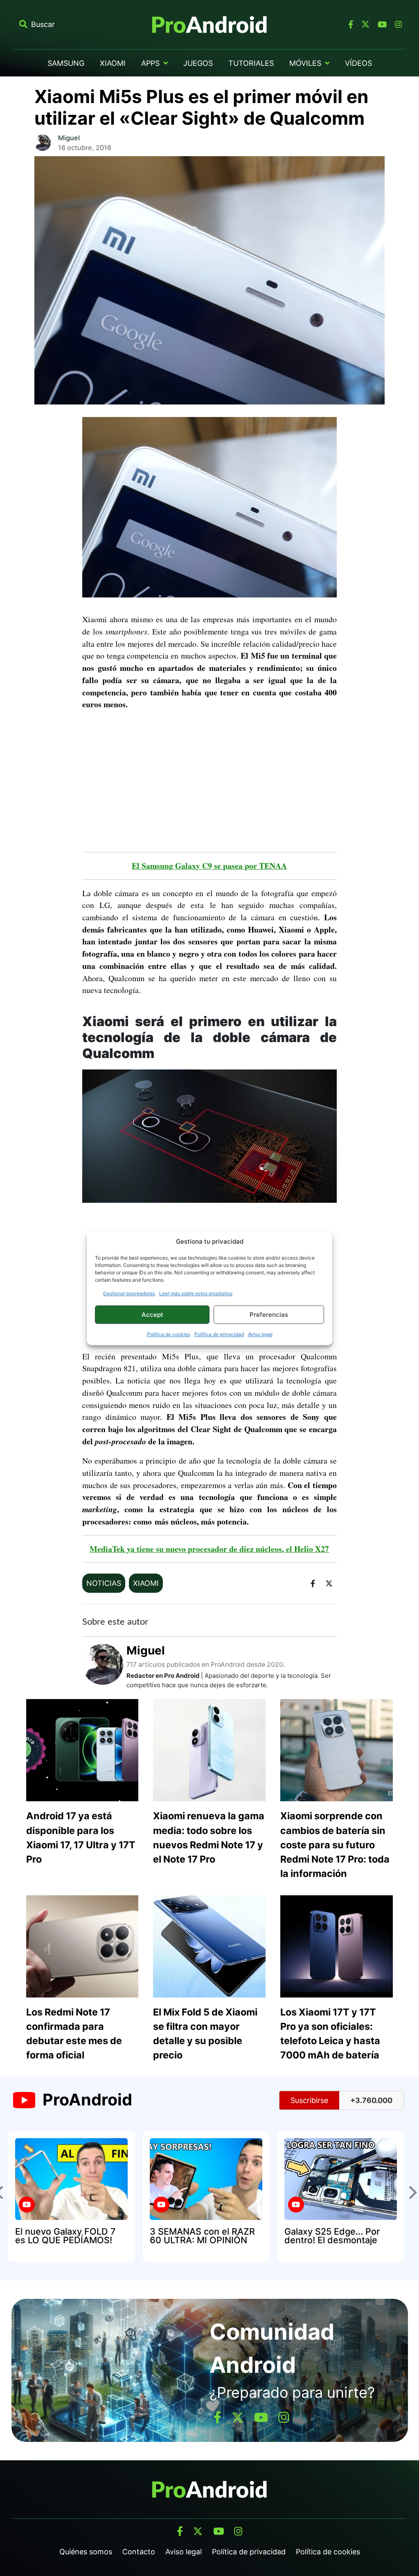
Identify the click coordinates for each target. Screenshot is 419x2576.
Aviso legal (260, 1334)
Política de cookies (169, 1334)
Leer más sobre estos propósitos (196, 1293)
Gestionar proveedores (129, 1293)
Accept (152, 1315)
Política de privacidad (219, 1334)
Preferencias (269, 1315)
